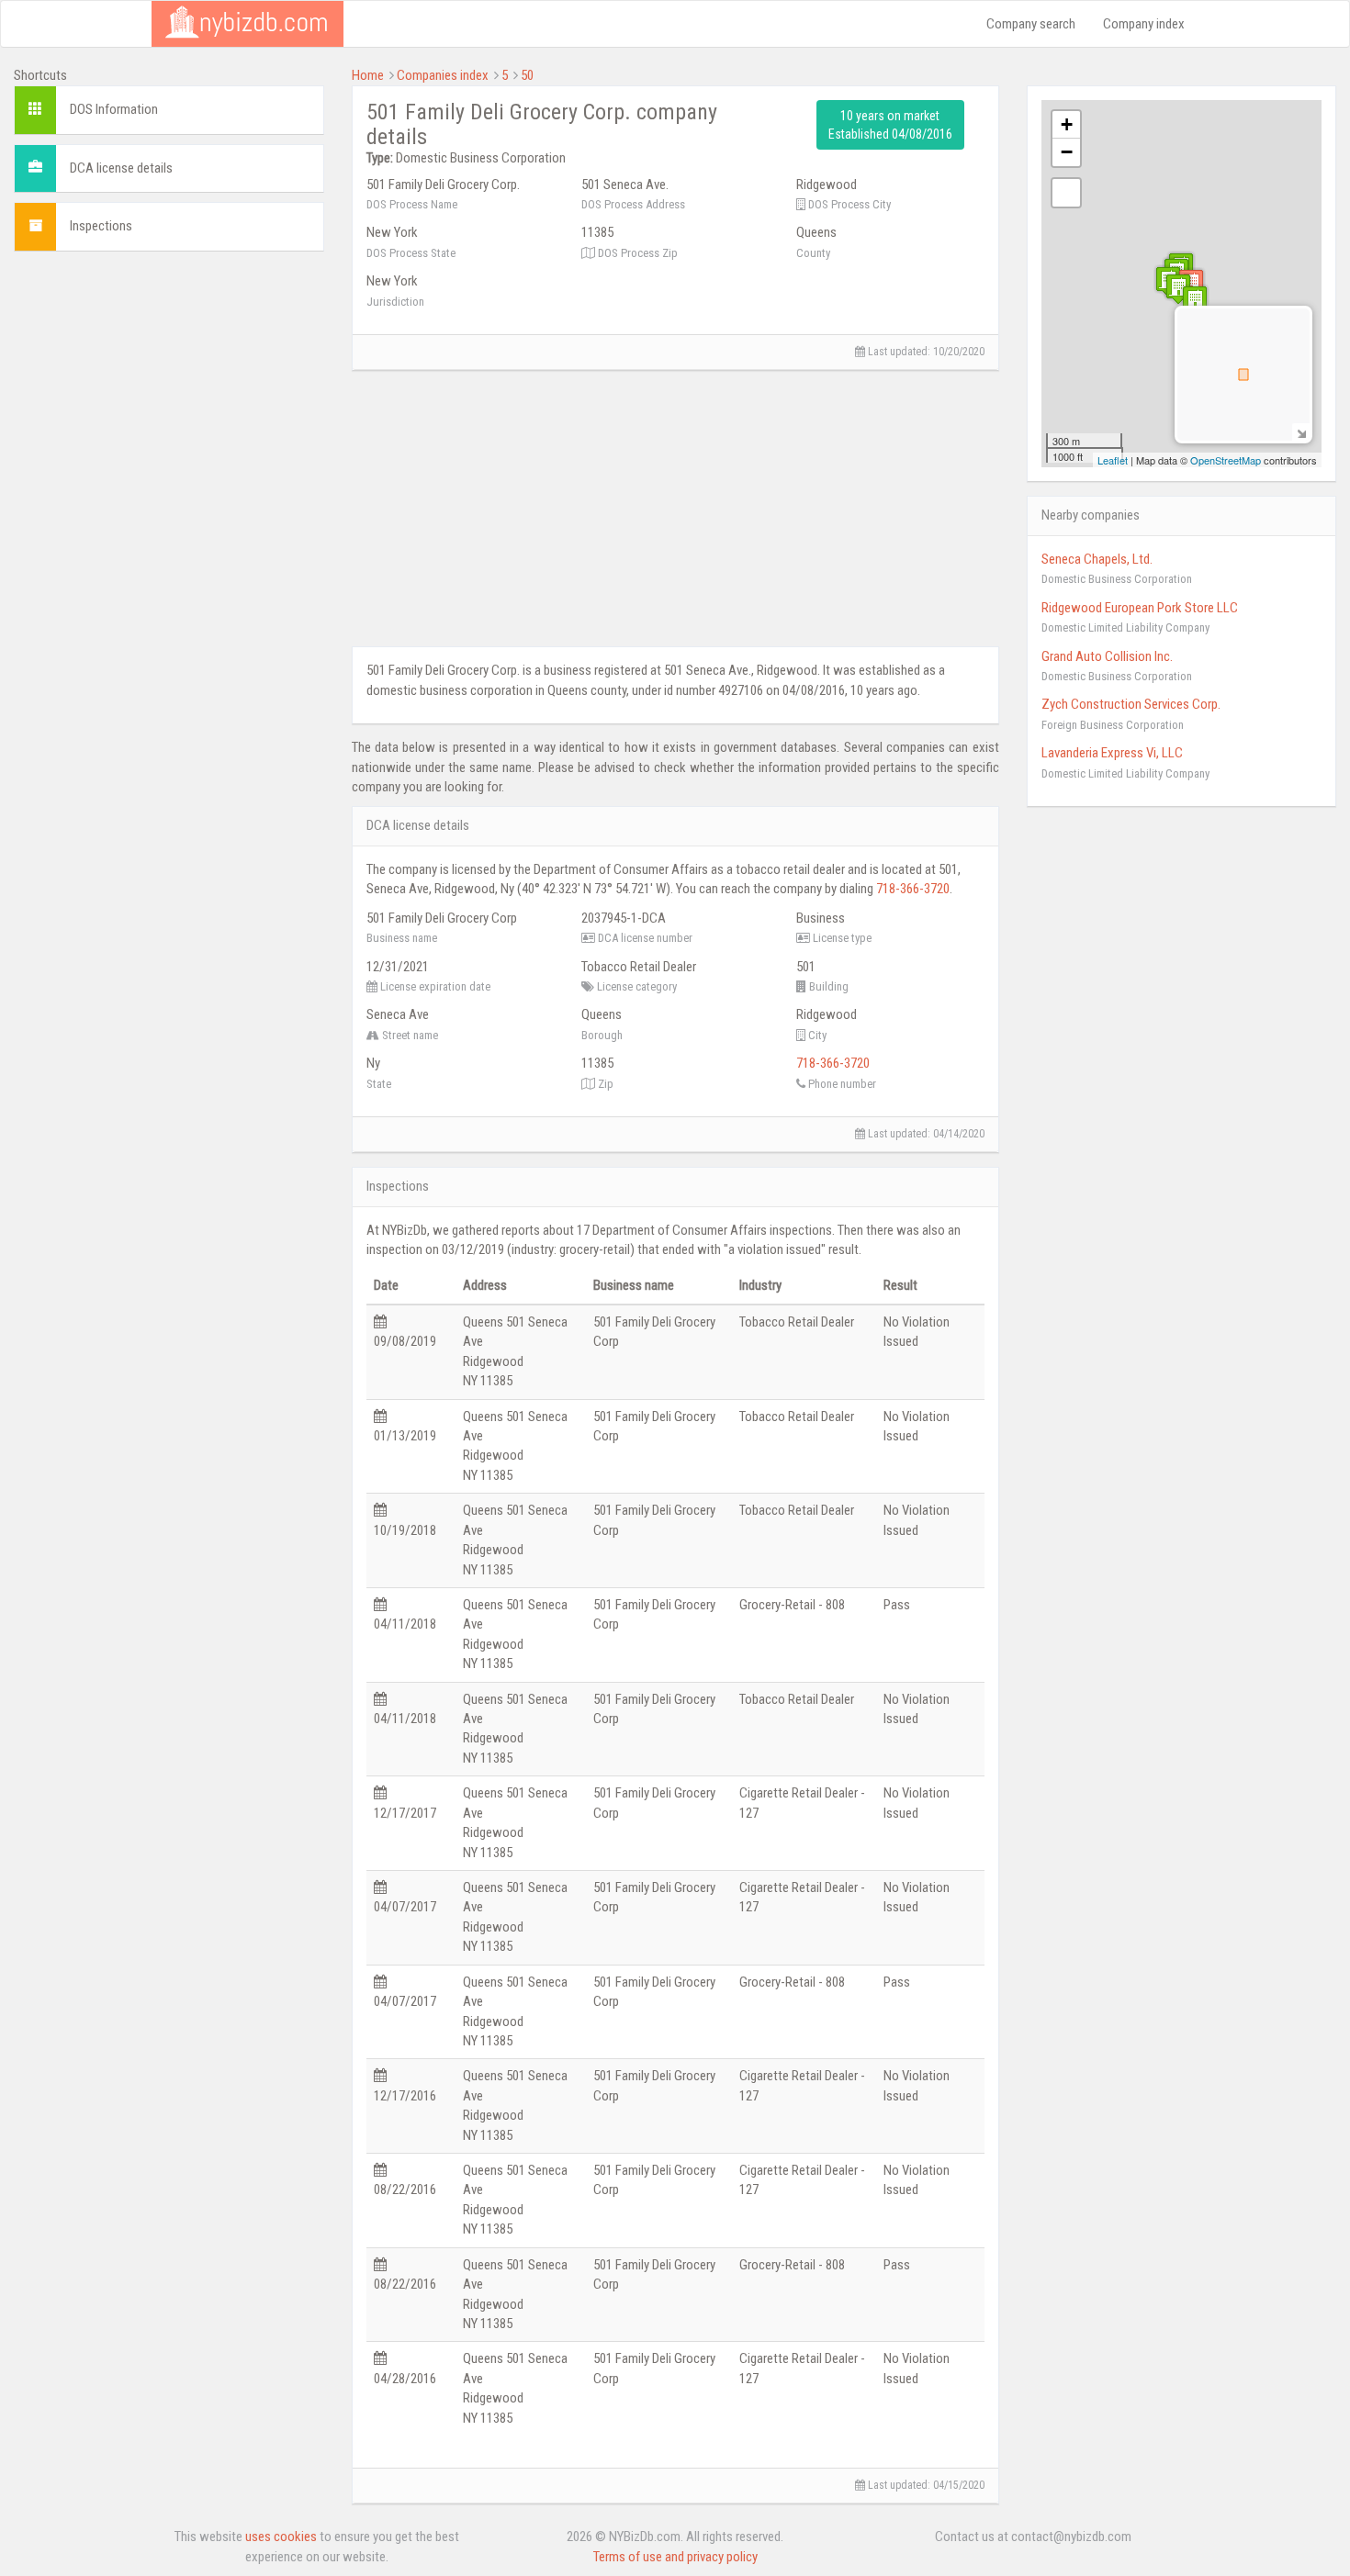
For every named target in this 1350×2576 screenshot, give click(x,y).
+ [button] (1067, 124)
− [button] (1067, 152)
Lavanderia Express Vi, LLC (1112, 753)
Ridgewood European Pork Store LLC (1140, 608)
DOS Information (114, 109)
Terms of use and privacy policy (675, 2557)
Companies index (443, 75)
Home (368, 75)
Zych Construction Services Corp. (1131, 704)
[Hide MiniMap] (1301, 432)
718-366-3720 (913, 889)
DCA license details (121, 168)
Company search (1031, 24)
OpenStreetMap (1226, 460)
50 (527, 75)
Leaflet (1113, 460)
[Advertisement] (169, 394)
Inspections (101, 226)
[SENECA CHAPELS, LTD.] (1178, 289)
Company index (1144, 24)
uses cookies (281, 2537)
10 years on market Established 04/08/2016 (890, 125)
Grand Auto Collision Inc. (1107, 656)
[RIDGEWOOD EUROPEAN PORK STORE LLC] (1195, 301)
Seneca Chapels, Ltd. (1097, 559)
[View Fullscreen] (1066, 193)
